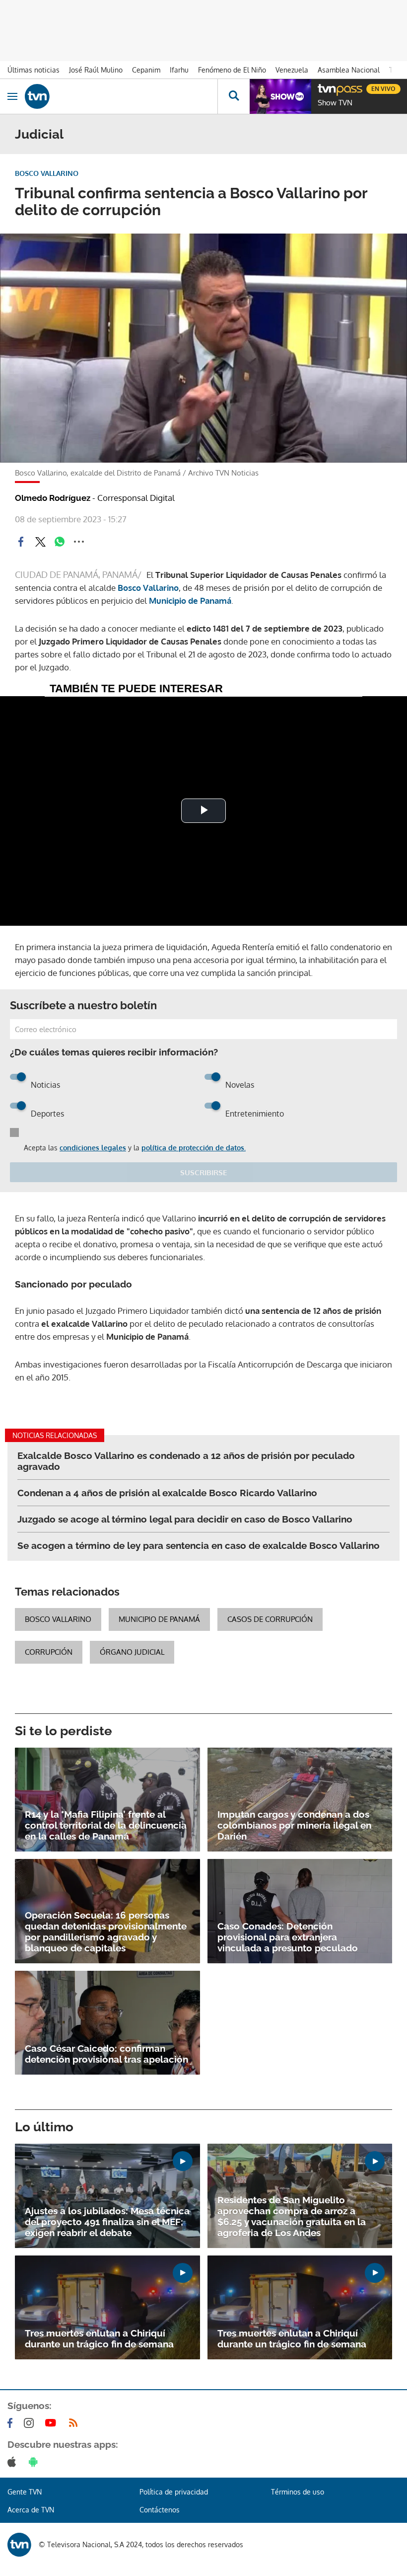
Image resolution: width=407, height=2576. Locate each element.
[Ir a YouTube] (53, 2423)
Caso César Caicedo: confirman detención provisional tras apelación (106, 2054)
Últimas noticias (34, 70)
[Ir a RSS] (75, 2423)
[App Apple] (14, 2462)
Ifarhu (179, 70)
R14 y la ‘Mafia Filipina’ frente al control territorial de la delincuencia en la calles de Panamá (106, 1825)
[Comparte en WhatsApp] (60, 542)
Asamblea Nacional (349, 70)
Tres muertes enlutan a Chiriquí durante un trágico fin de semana (99, 2338)
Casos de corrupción (270, 1619)
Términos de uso (298, 2492)
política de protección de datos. (194, 1148)
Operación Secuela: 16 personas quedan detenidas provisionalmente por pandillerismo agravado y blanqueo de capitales (106, 1932)
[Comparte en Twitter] (40, 542)
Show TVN (335, 103)
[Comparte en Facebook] (21, 542)
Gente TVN (25, 2492)
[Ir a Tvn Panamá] (121, 96)
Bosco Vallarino (148, 588)
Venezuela (292, 70)
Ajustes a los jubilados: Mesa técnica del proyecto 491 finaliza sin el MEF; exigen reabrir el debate (107, 2222)
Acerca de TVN (31, 2510)
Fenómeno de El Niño (232, 70)
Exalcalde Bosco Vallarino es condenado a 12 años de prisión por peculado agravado (186, 1461)
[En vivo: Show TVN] (280, 96)
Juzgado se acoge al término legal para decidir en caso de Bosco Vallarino (185, 1519)
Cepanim (146, 70)
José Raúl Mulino (96, 70)
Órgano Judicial (132, 1652)
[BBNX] (19, 2545)
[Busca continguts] (234, 96)
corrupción (49, 1652)
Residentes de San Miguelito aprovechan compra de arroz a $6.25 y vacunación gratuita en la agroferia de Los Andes (292, 2216)
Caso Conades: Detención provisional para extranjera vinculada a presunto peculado (288, 1937)
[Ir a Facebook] (12, 2423)
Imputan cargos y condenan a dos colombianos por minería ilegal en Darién (294, 1825)
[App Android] (35, 2462)
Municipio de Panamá (190, 601)
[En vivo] (323, 87)
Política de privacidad (174, 2492)
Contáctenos (160, 2510)
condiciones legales (93, 1148)
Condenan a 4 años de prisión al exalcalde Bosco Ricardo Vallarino (167, 1493)
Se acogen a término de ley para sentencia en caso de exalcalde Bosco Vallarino (199, 1545)
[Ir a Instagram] (31, 2423)
